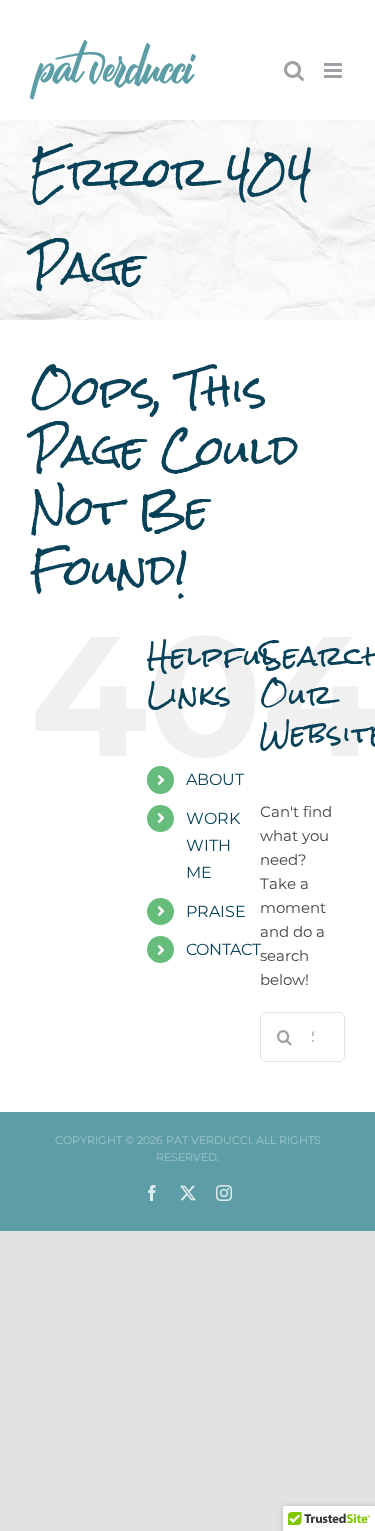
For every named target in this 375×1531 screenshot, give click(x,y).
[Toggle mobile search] (294, 70)
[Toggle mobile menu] (334, 70)
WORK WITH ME (213, 845)
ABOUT (215, 779)
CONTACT (223, 949)
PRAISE (216, 911)
